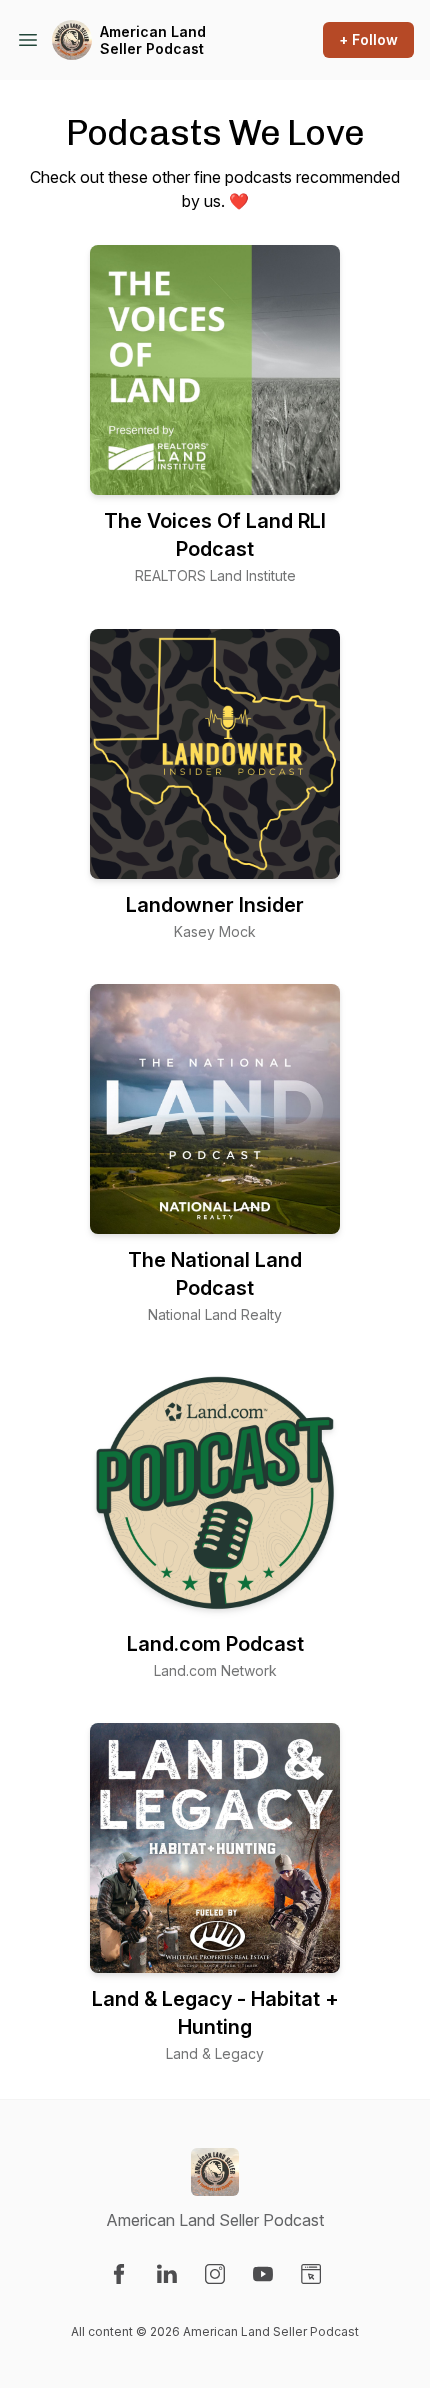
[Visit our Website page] (311, 2274)
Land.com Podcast (215, 1644)
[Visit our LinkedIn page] (167, 2274)
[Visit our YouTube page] (263, 2274)
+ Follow (368, 39)
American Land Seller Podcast (153, 40)
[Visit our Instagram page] (215, 2274)
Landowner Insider (215, 905)
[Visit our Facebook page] (119, 2274)
